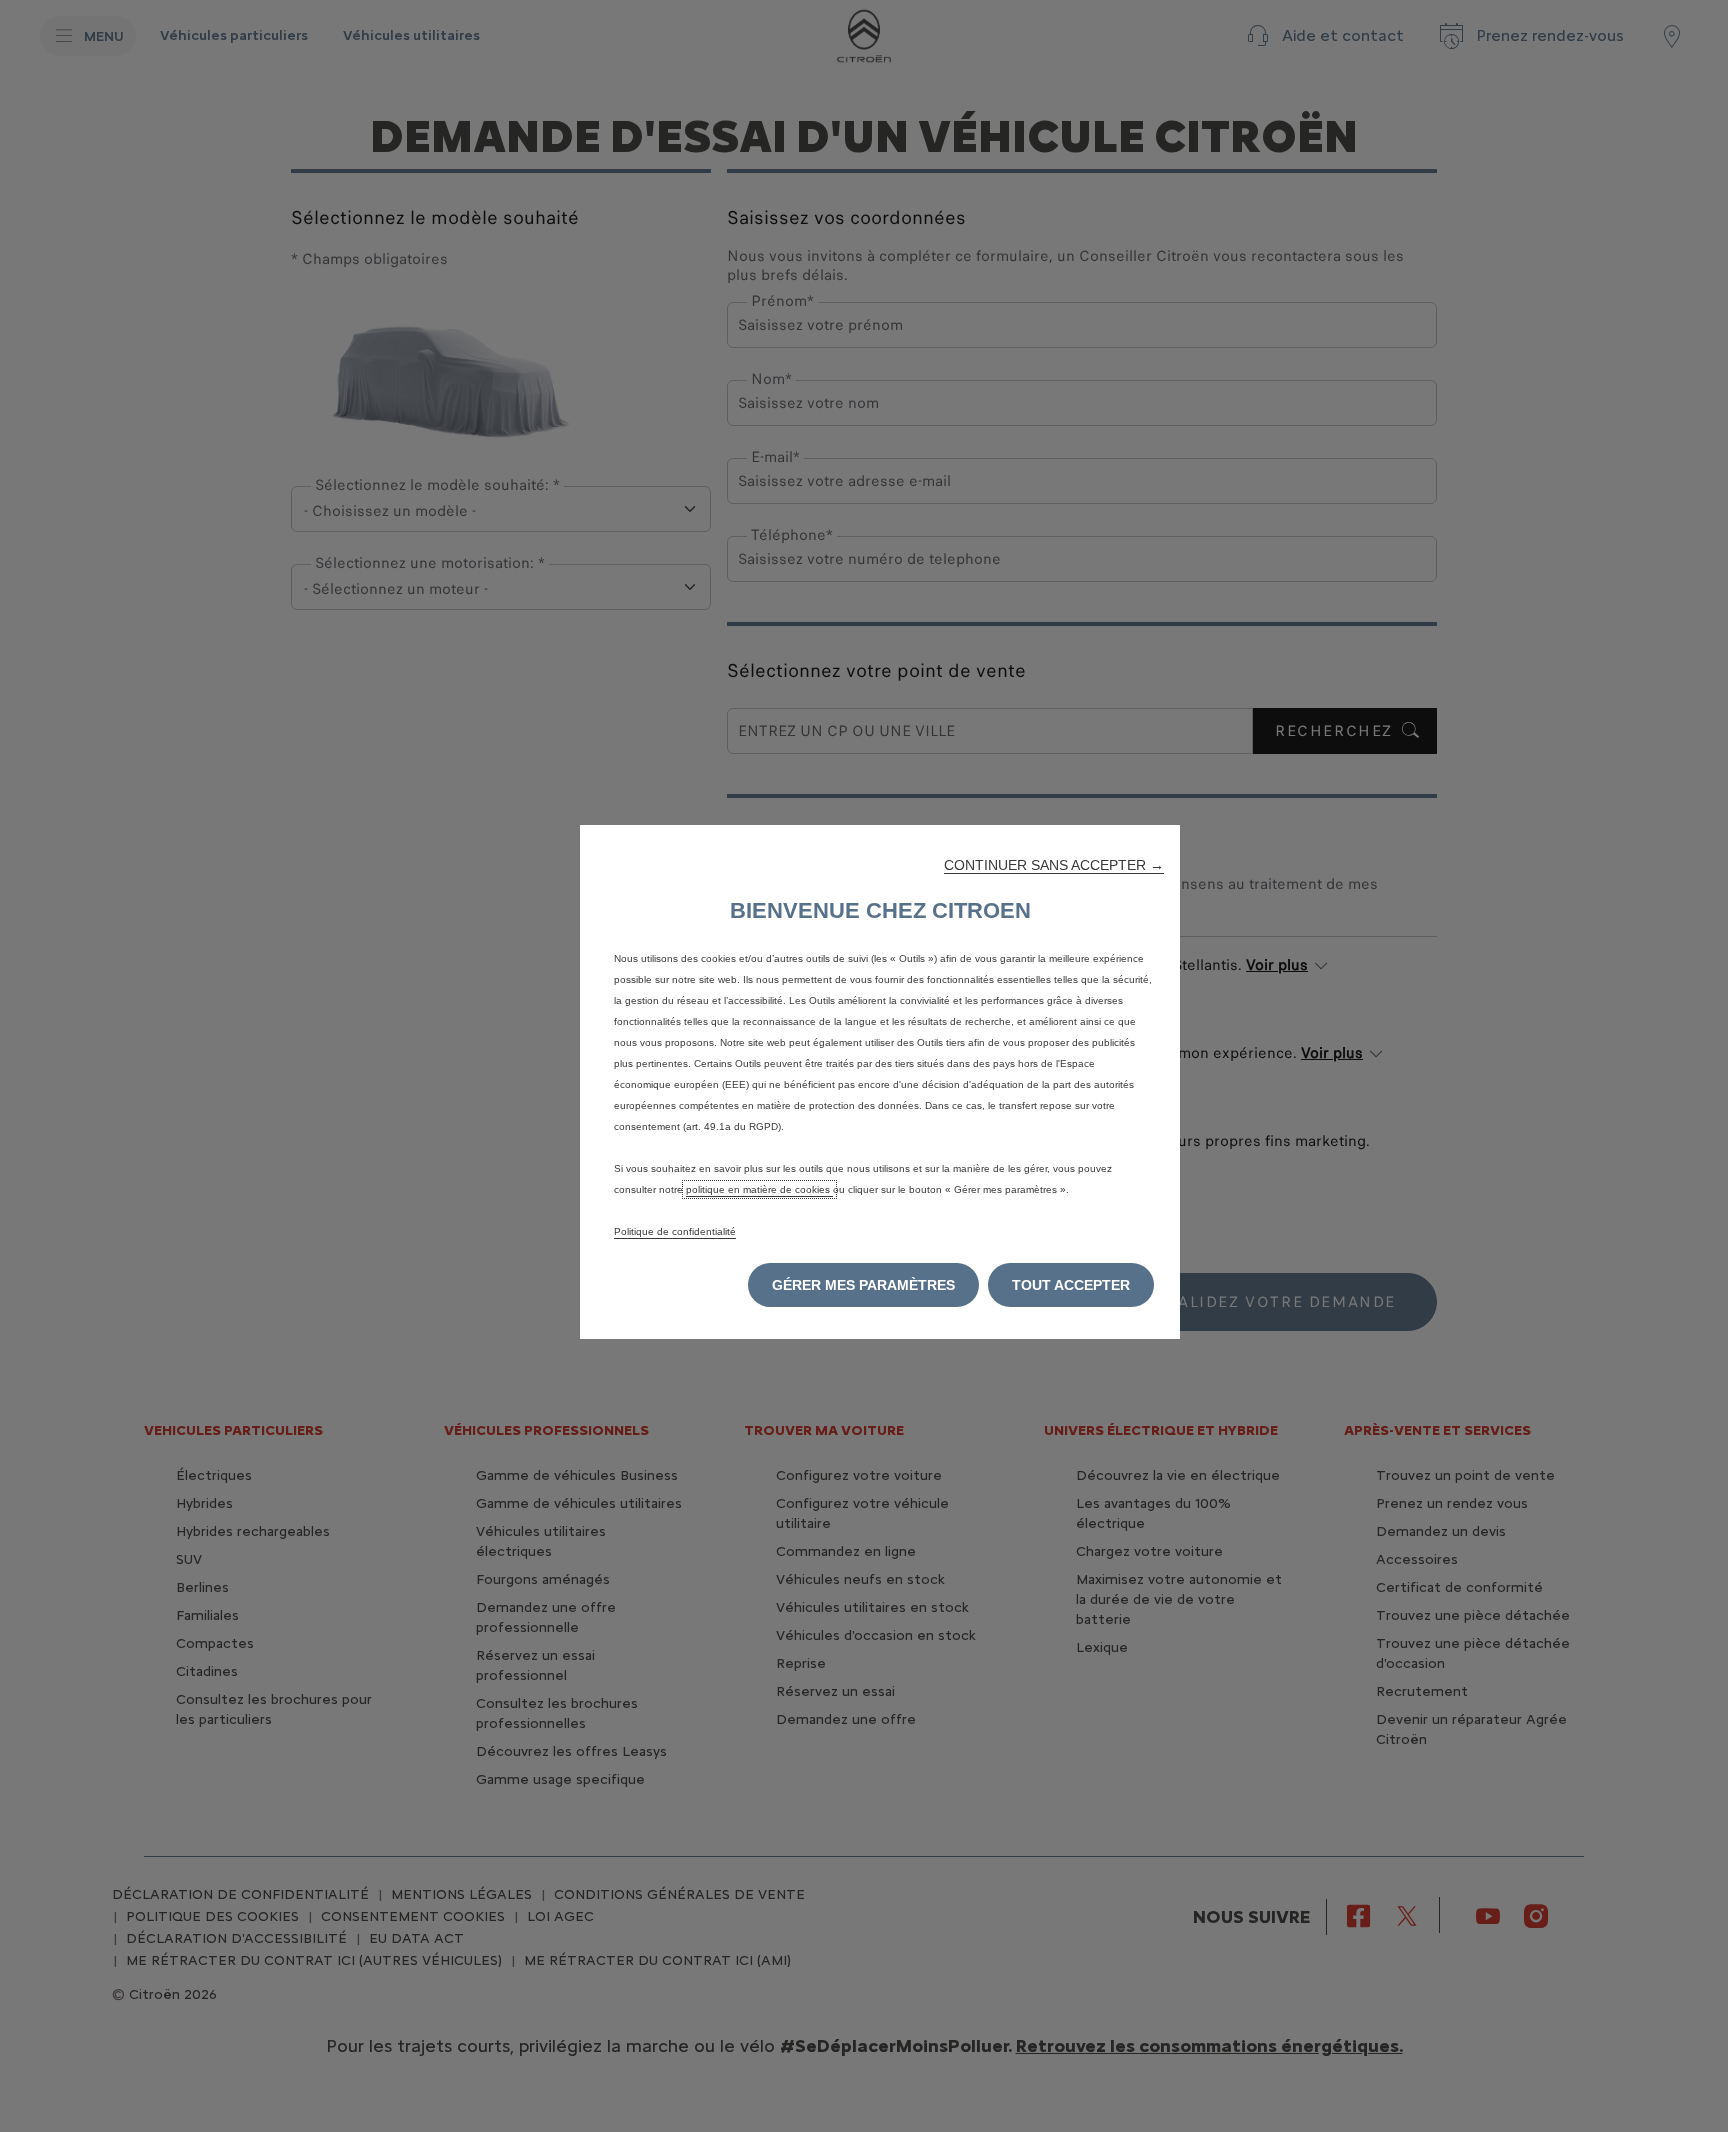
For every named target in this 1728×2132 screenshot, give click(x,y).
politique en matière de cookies (759, 1189)
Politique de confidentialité (675, 1231)
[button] (1054, 865)
